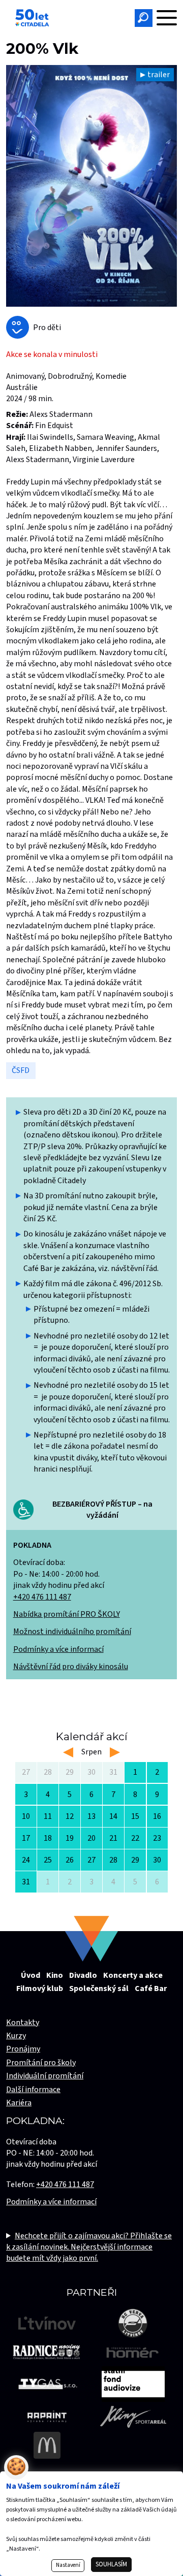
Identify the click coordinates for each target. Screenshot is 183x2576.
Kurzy (16, 2036)
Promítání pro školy (41, 2063)
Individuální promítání (45, 2076)
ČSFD (21, 1070)
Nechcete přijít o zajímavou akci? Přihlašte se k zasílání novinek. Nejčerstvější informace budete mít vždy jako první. (89, 2247)
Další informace (33, 2090)
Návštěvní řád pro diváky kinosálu (71, 1667)
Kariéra (19, 2103)
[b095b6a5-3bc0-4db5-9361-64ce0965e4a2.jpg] (91, 186)
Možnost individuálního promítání (72, 1632)
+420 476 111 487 (42, 1597)
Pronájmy (23, 2049)
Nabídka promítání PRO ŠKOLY (67, 1614)
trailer (159, 75)
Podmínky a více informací (58, 1649)
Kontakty (23, 2023)
